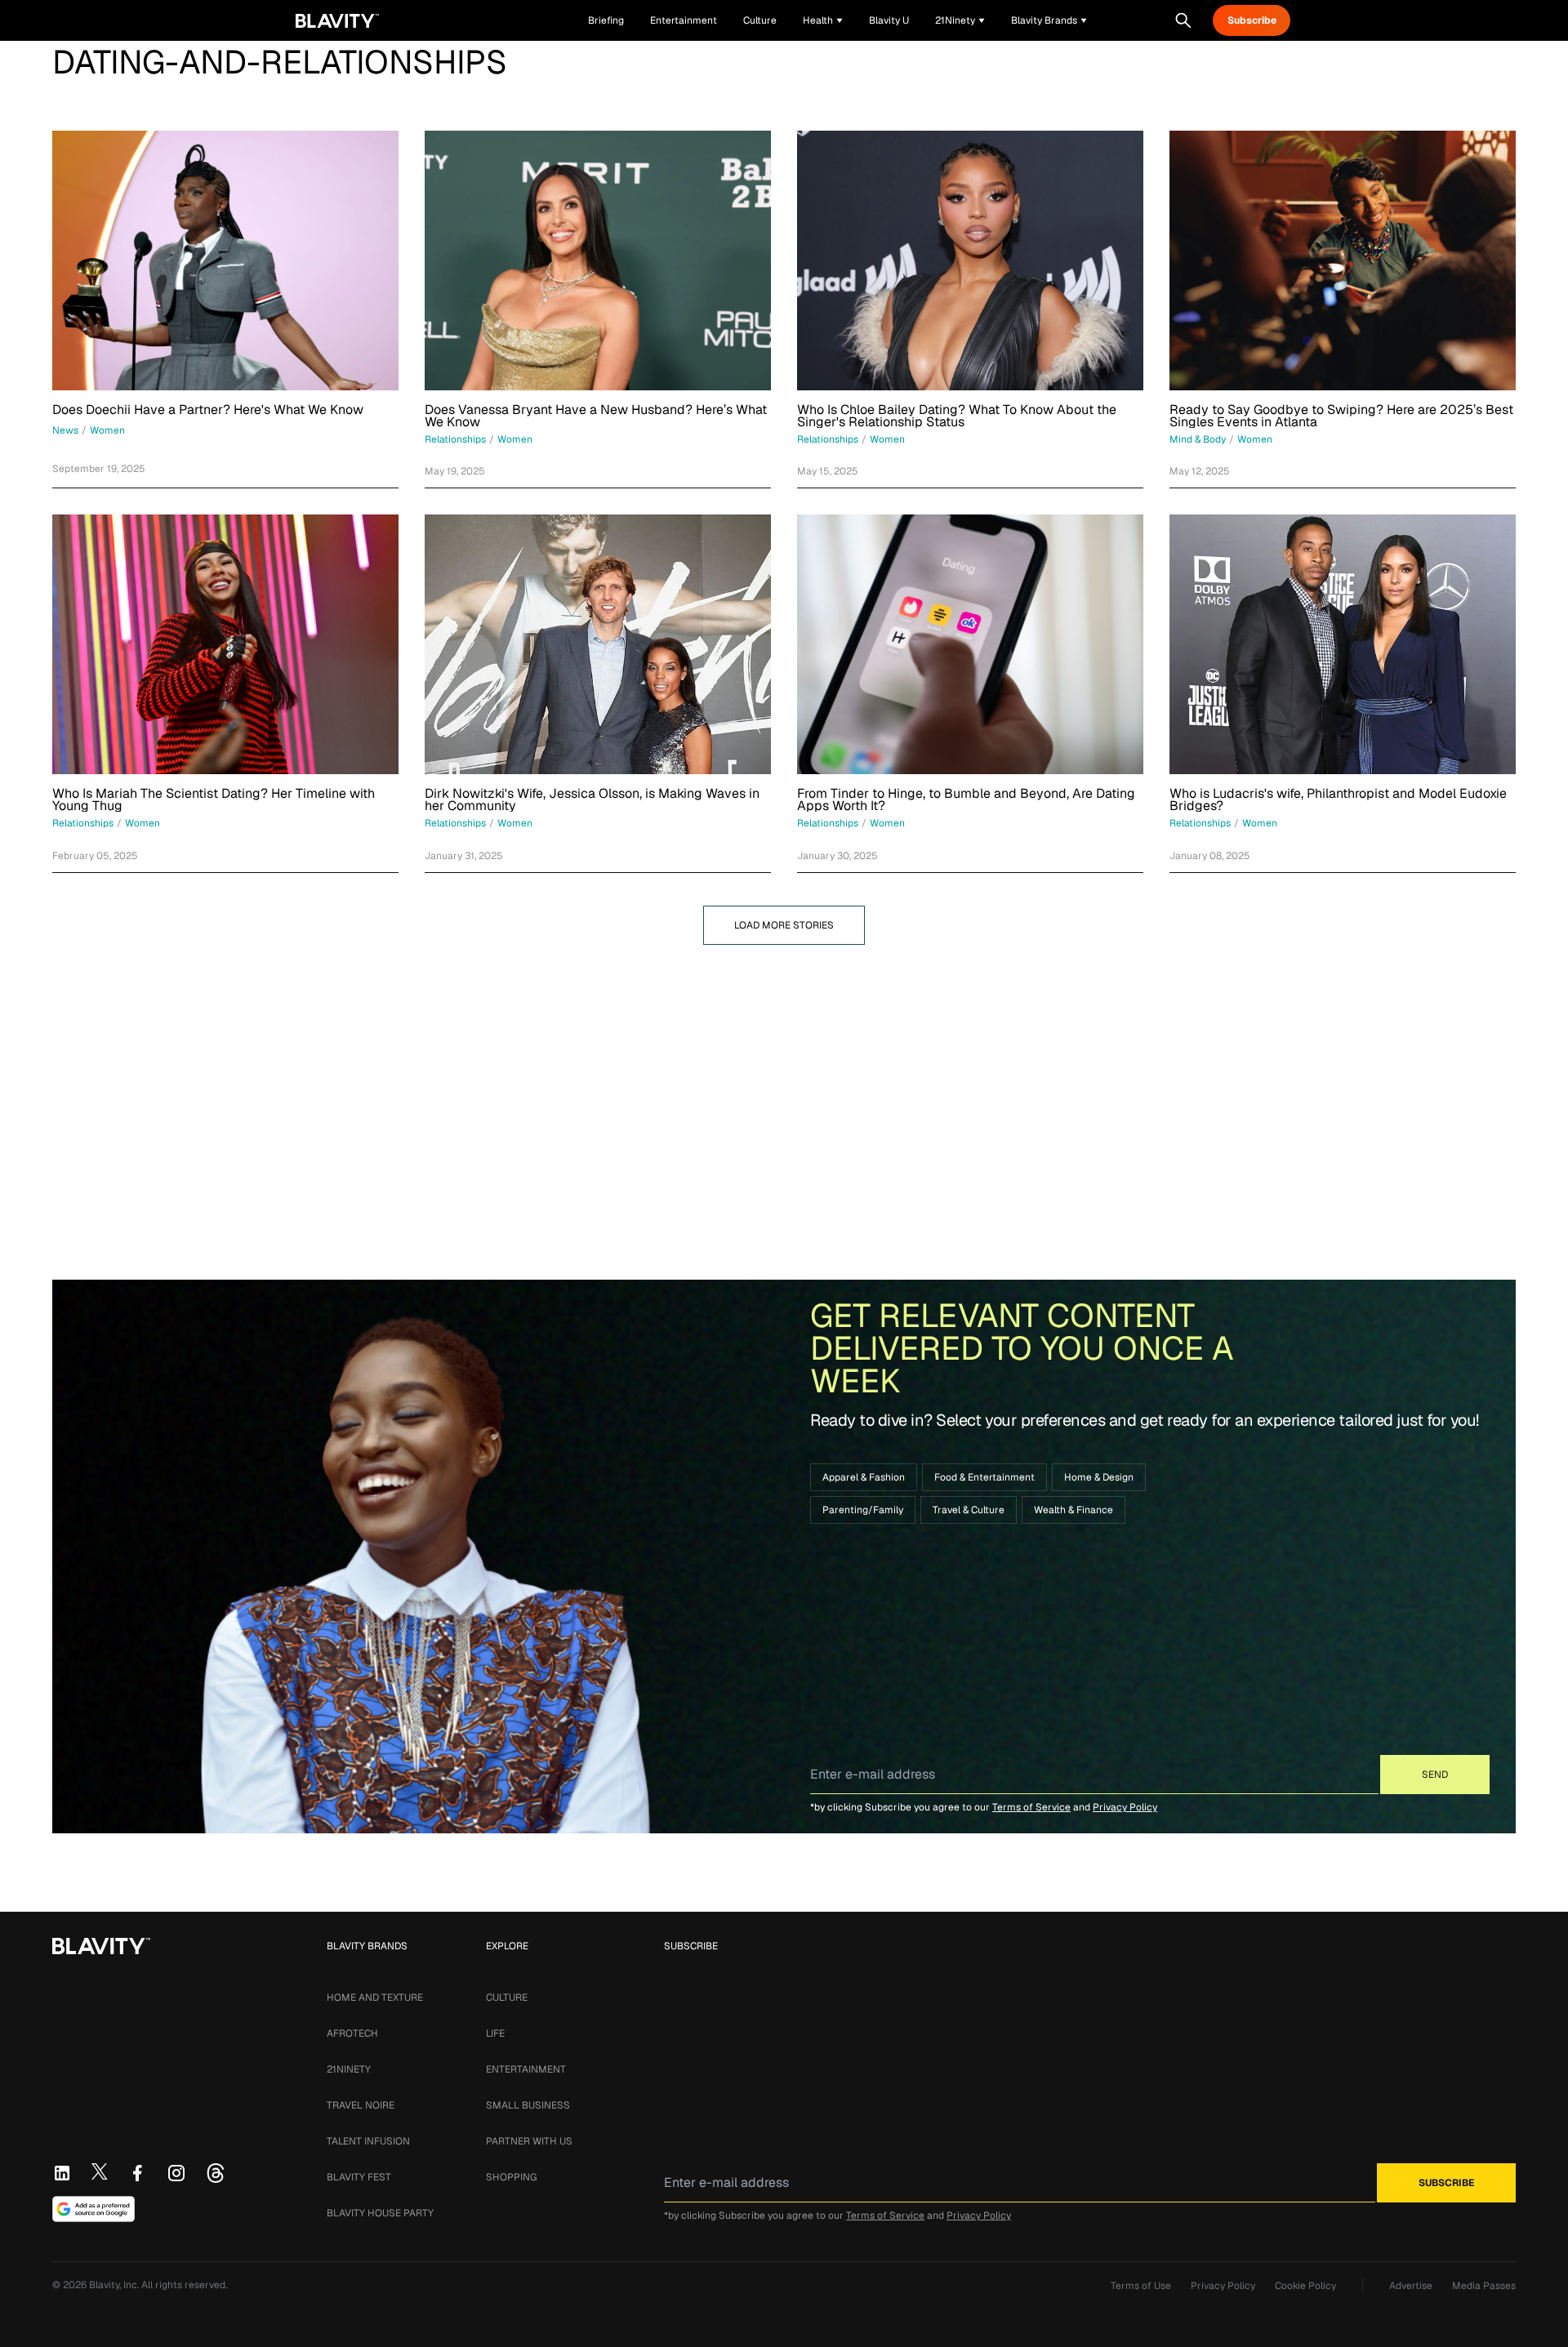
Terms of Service (1031, 1807)
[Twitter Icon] (100, 2171)
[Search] (1183, 20)
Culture (507, 1997)
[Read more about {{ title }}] (225, 261)
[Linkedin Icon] (62, 2173)
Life (495, 2033)
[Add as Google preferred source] (94, 2209)
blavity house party (380, 2213)
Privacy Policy (1125, 1807)
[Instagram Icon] (176, 2173)
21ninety (349, 2069)
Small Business (528, 2105)
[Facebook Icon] (137, 2173)
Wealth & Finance (1074, 1510)
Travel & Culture (969, 1510)
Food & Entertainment (984, 1477)
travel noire (361, 2105)
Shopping (511, 2177)
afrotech (352, 2033)
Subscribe (1252, 20)
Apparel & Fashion (864, 1477)
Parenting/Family (863, 1510)
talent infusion (368, 2141)
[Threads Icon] (216, 2173)
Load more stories (784, 925)
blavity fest (359, 2177)
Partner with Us (529, 2141)
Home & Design (1099, 1477)
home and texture (375, 1997)
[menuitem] (823, 20)
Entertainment (526, 2069)
